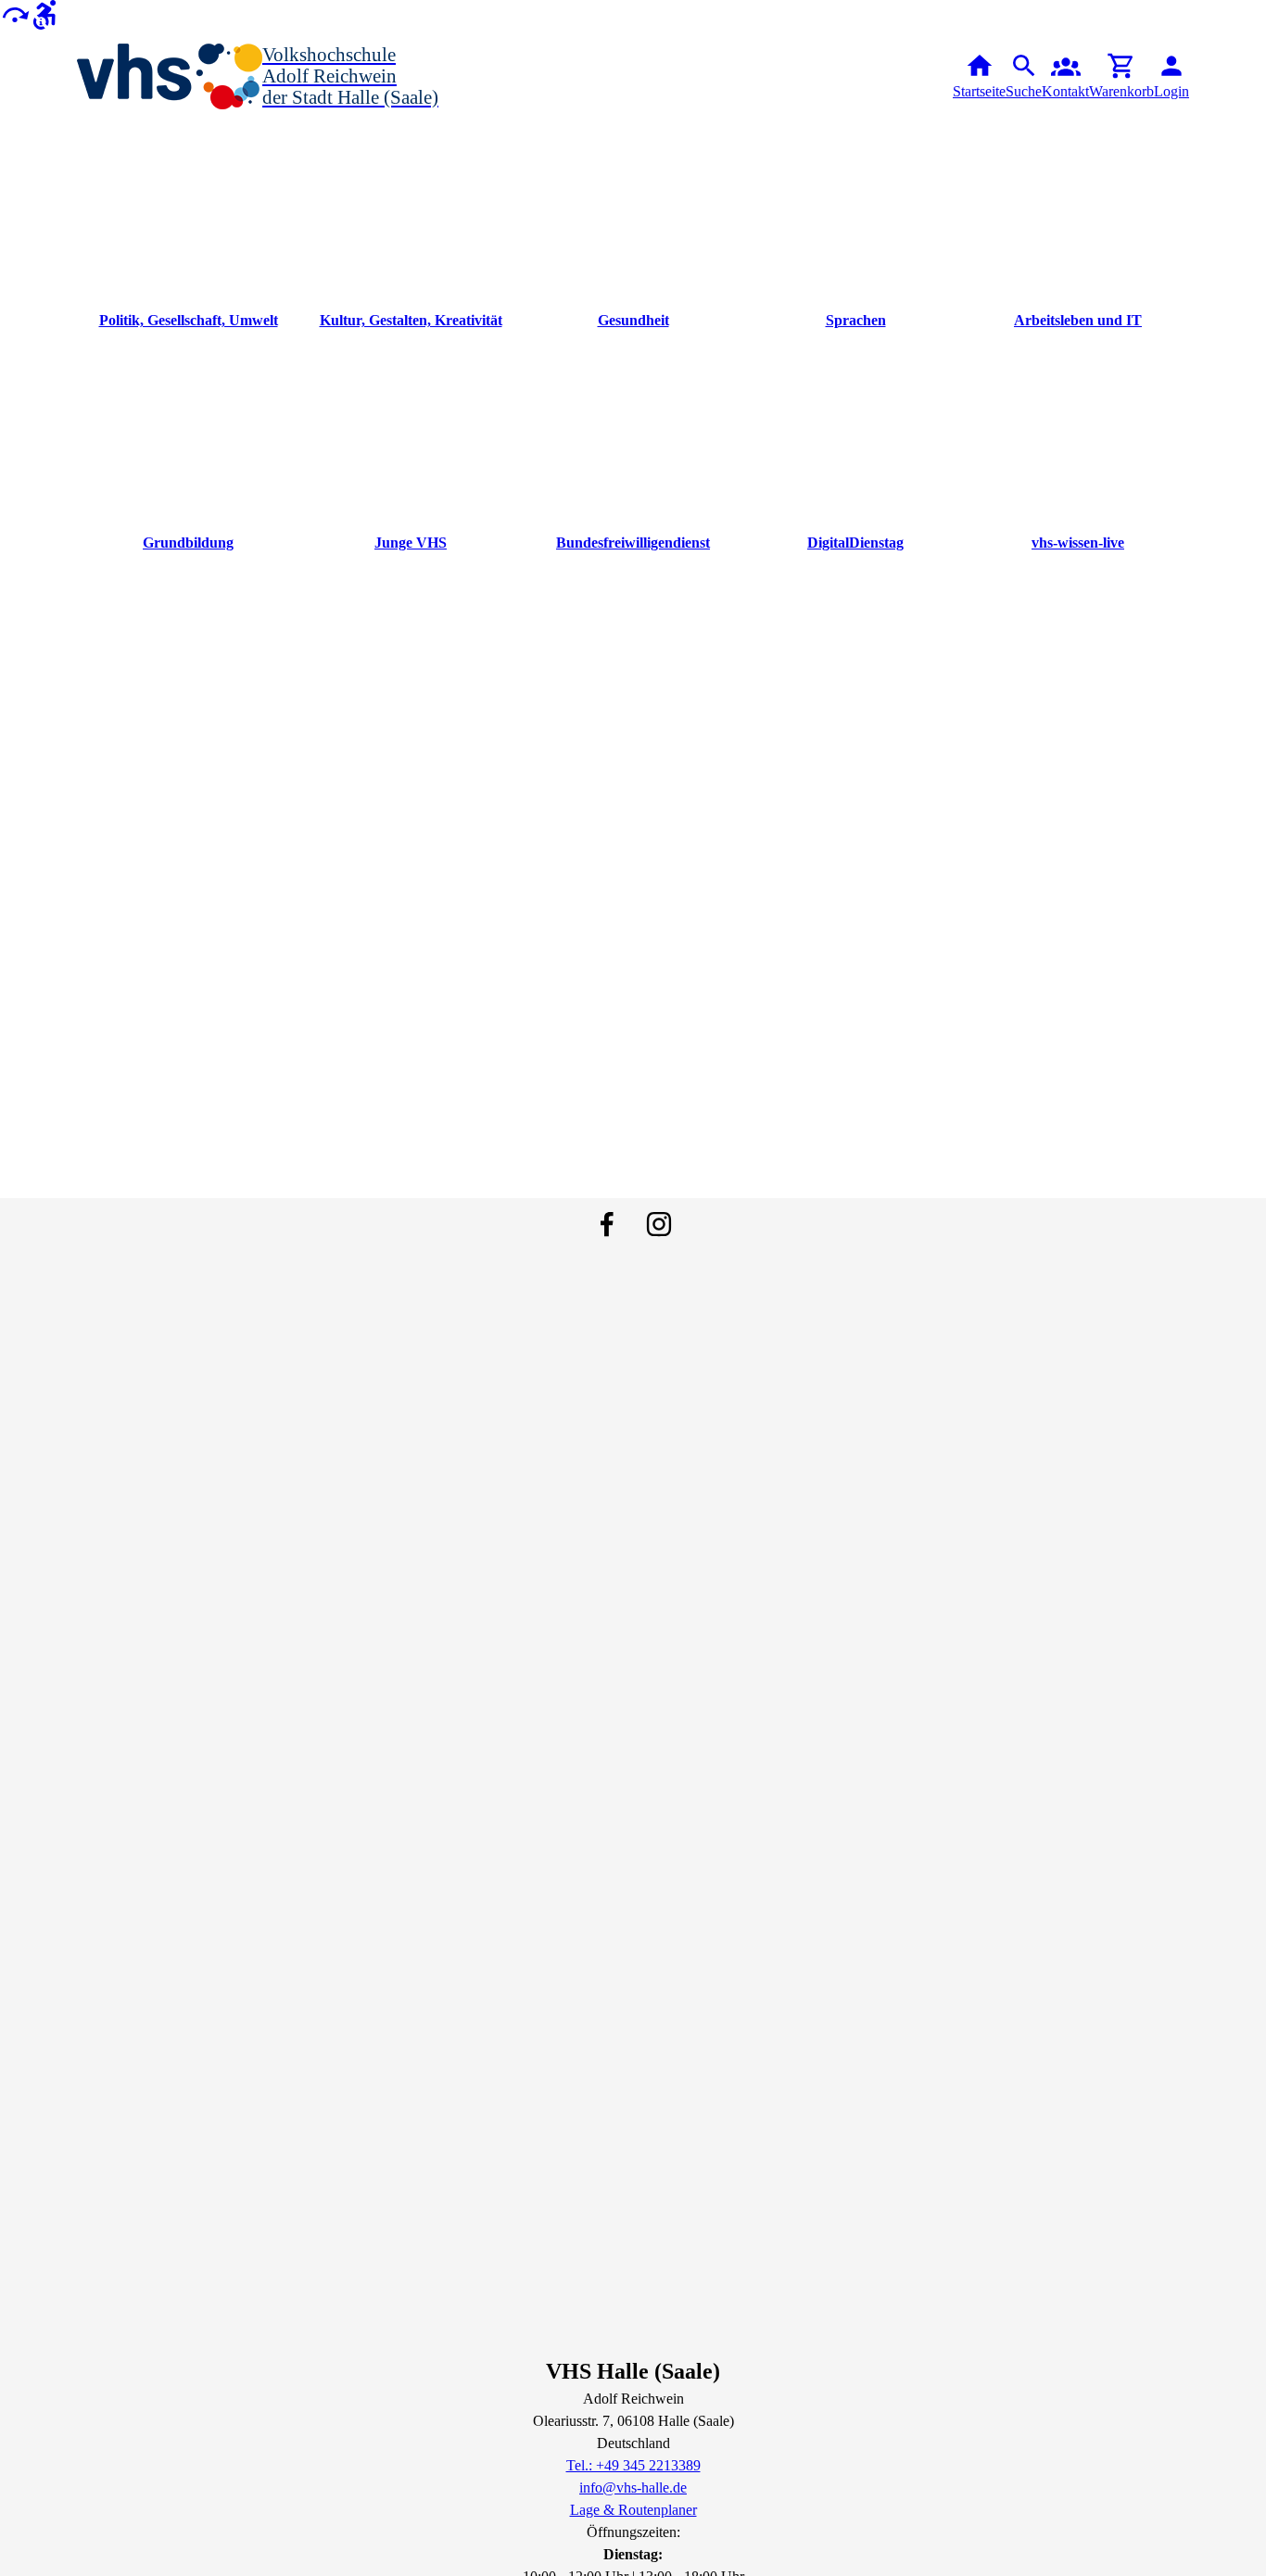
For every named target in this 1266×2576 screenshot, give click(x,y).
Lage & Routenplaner (633, 2510)
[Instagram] (659, 1224)
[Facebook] (607, 1224)
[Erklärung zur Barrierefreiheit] (44, 13)
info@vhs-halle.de (633, 2488)
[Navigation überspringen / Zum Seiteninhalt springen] (15, 13)
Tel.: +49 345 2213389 (633, 2465)
